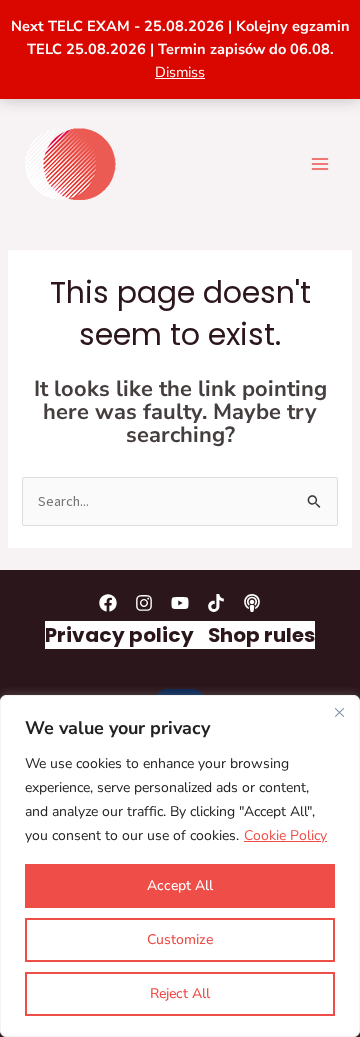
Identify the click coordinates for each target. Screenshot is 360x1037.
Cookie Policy (285, 835)
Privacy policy (119, 635)
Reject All (180, 993)
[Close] (339, 712)
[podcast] (252, 603)
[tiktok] (216, 603)
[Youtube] (180, 603)
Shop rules (261, 635)
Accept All (180, 885)
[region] (180, 866)
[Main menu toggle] (320, 163)
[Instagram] (144, 603)
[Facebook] (108, 603)
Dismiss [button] (180, 72)
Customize (180, 939)
